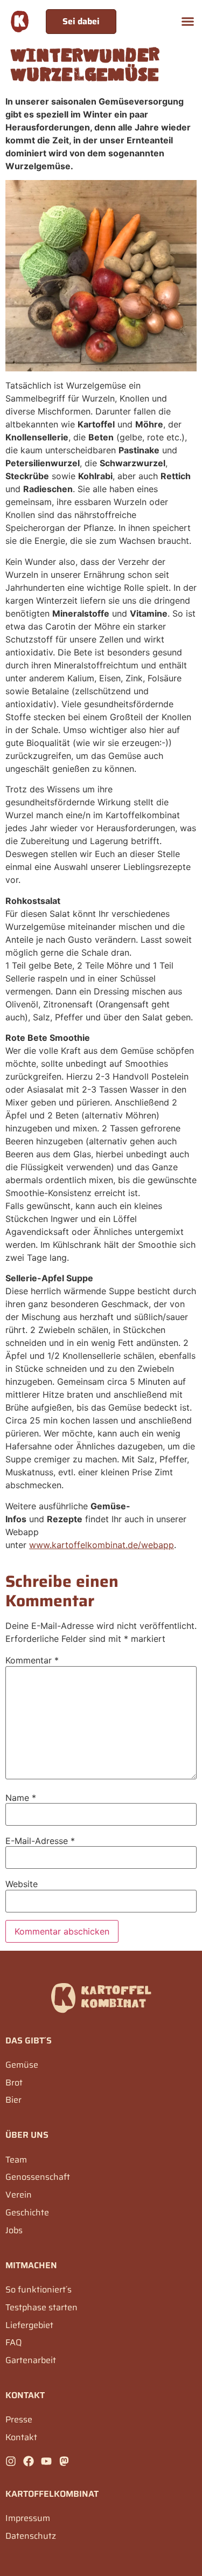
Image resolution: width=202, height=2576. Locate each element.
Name (21, 1798)
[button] (188, 22)
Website (22, 1884)
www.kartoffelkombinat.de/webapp (102, 1545)
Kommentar (32, 1660)
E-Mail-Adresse (40, 1841)
